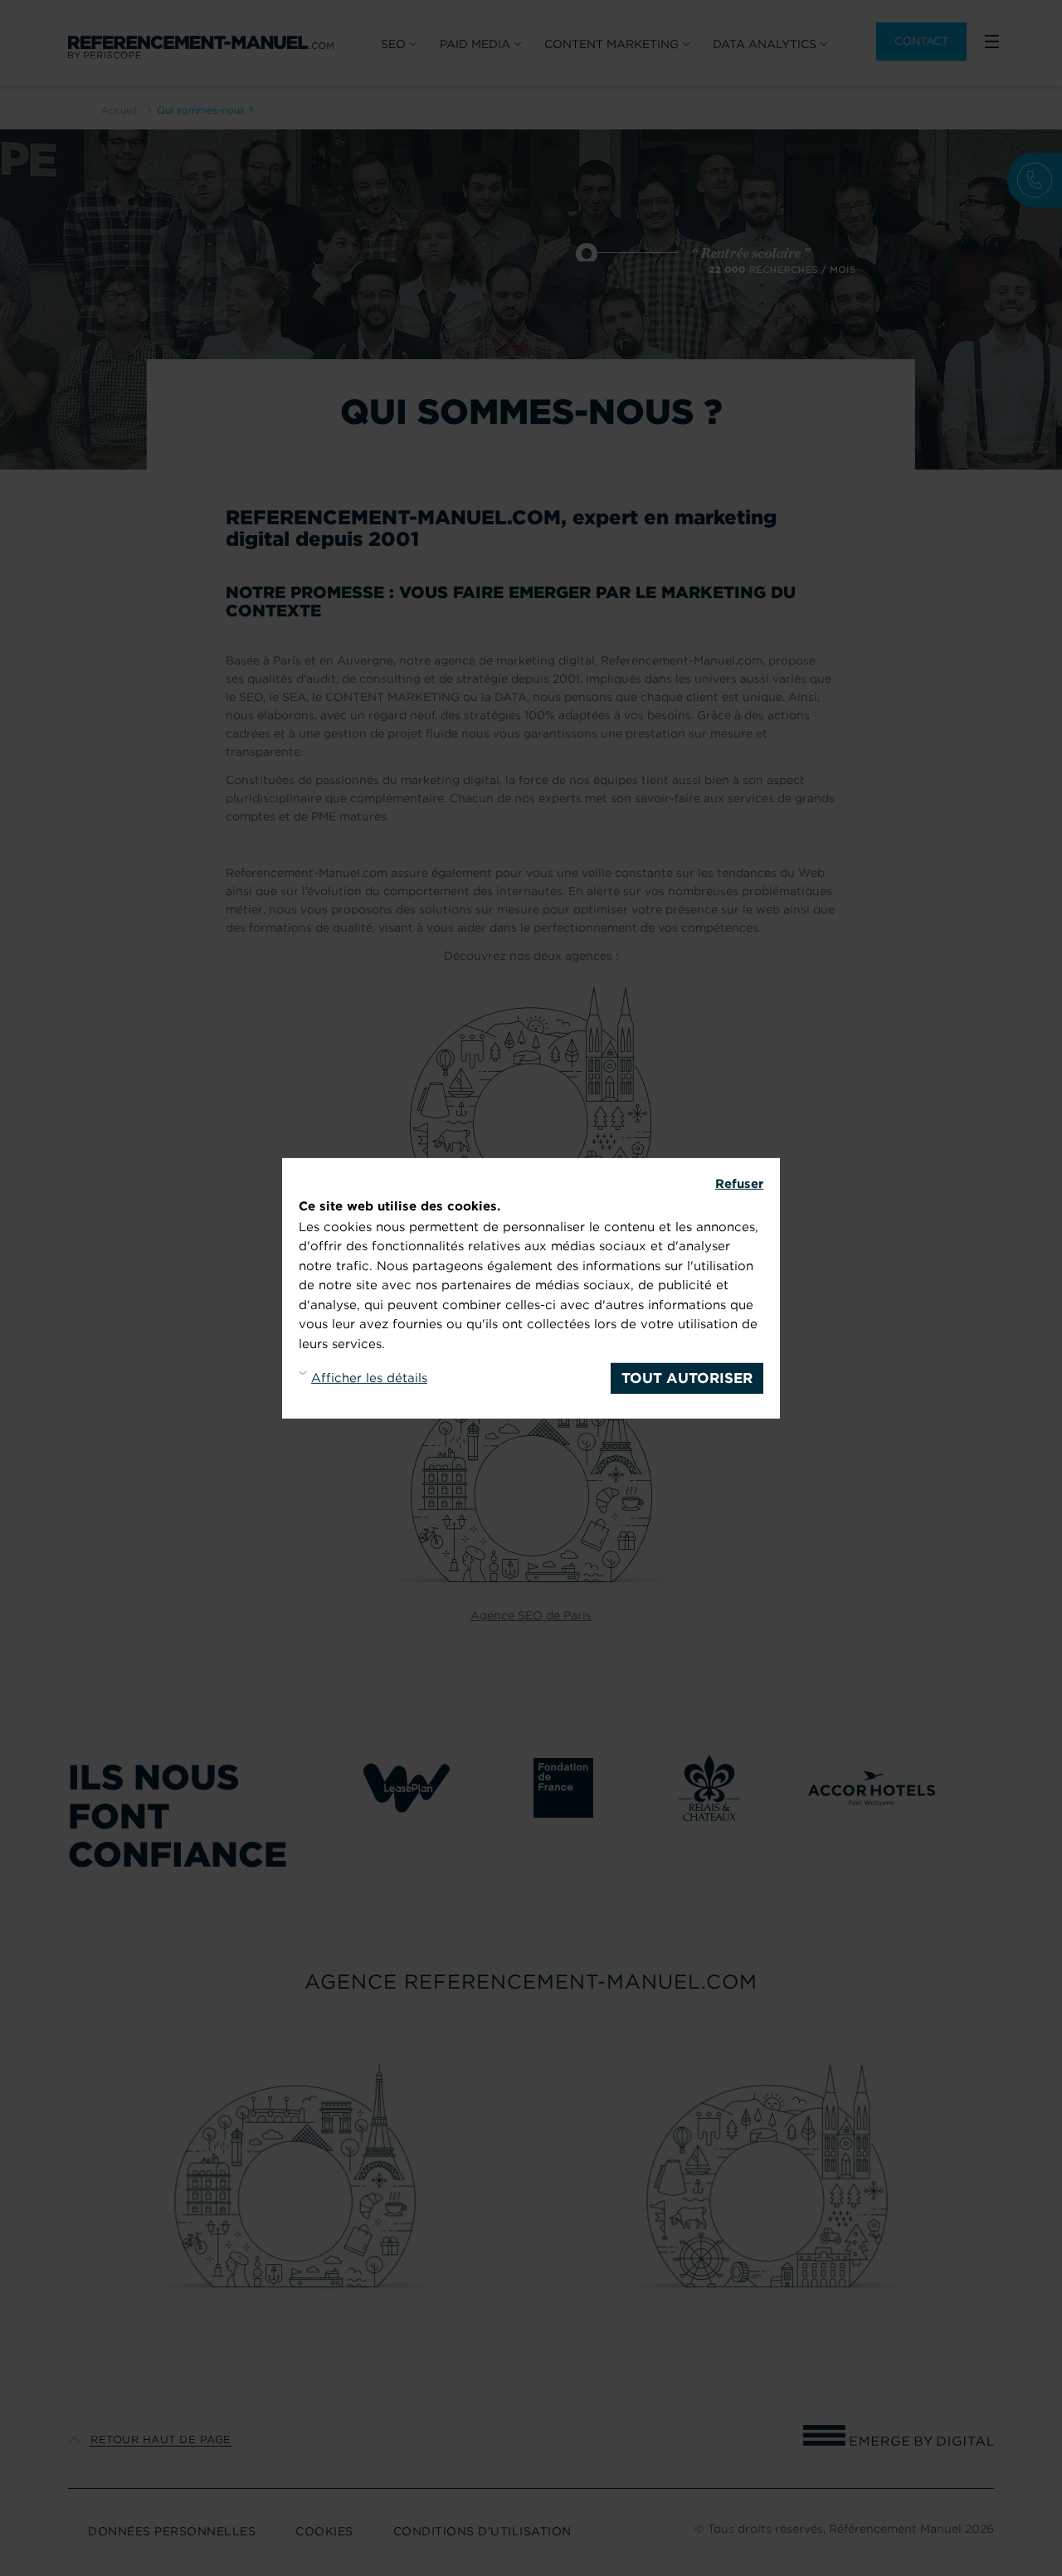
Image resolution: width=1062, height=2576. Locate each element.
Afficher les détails (369, 1377)
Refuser (739, 1183)
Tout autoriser (687, 1377)
